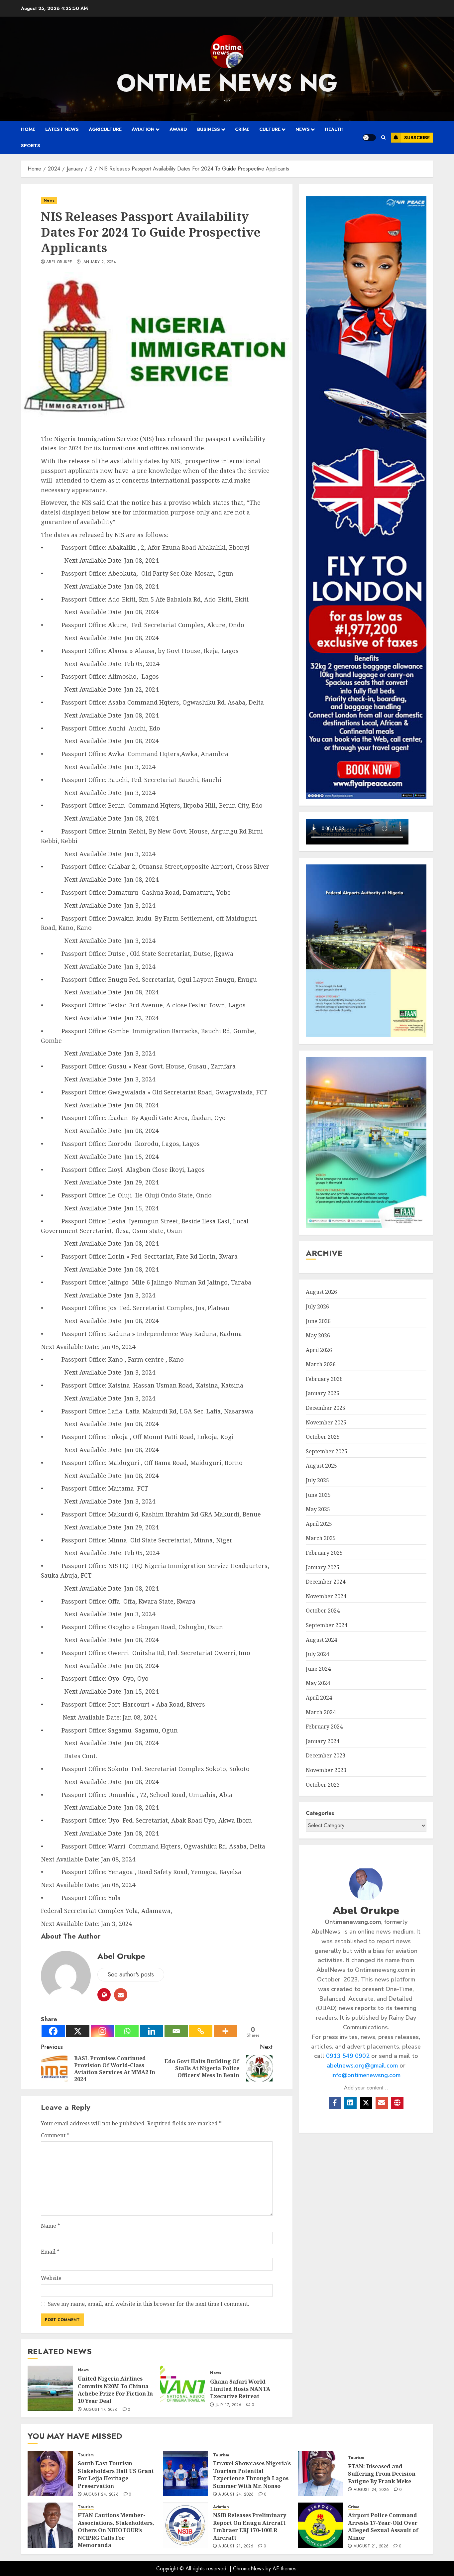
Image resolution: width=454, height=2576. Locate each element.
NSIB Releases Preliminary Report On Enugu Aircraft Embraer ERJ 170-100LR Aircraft (250, 2526)
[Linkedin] (152, 2031)
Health (334, 129)
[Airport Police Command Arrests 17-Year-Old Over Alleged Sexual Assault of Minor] (320, 2525)
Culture (270, 129)
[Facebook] (53, 2031)
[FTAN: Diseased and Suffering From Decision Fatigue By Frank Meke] (320, 2473)
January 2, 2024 (99, 262)
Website (51, 2278)
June (318, 1321)
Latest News (62, 129)
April (319, 1350)
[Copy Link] (201, 2031)
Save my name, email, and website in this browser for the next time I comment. (149, 2304)
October (323, 1437)
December (326, 1408)
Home (28, 129)
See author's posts (131, 1974)
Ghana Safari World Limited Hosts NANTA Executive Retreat (240, 2389)
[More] (225, 2031)
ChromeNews (248, 2569)
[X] (78, 2031)
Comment (55, 2135)
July (317, 1306)
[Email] (176, 2031)
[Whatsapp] (127, 2031)
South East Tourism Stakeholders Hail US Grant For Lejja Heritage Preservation (116, 2474)
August (321, 1292)
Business (209, 129)
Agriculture (105, 129)
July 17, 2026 (229, 2405)
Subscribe (417, 138)
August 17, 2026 (101, 2410)
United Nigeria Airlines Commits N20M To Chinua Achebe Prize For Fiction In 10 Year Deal (115, 2390)
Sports (31, 146)
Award (178, 129)
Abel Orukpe (59, 262)
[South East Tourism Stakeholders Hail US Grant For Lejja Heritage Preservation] (50, 2473)
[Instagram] (102, 2031)
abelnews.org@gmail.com (362, 2066)
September (327, 1451)
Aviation (143, 129)
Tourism (86, 2455)
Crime (242, 129)
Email (50, 2252)
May (318, 1335)
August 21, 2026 (236, 2546)
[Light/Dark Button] (369, 138)
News (303, 129)
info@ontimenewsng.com (366, 2075)
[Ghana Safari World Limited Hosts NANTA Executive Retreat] (182, 2388)
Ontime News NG (227, 83)
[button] (383, 138)
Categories (320, 1813)
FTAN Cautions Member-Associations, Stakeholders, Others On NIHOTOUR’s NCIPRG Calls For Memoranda (116, 2530)
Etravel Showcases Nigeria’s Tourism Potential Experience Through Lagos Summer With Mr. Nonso (252, 2474)
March (321, 1364)
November (326, 1422)
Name (51, 2226)
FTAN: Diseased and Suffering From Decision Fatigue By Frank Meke (382, 2474)
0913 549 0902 (348, 2056)
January (323, 1393)
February (324, 1379)
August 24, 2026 (101, 2495)
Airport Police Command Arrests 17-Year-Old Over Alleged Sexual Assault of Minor (383, 2526)
